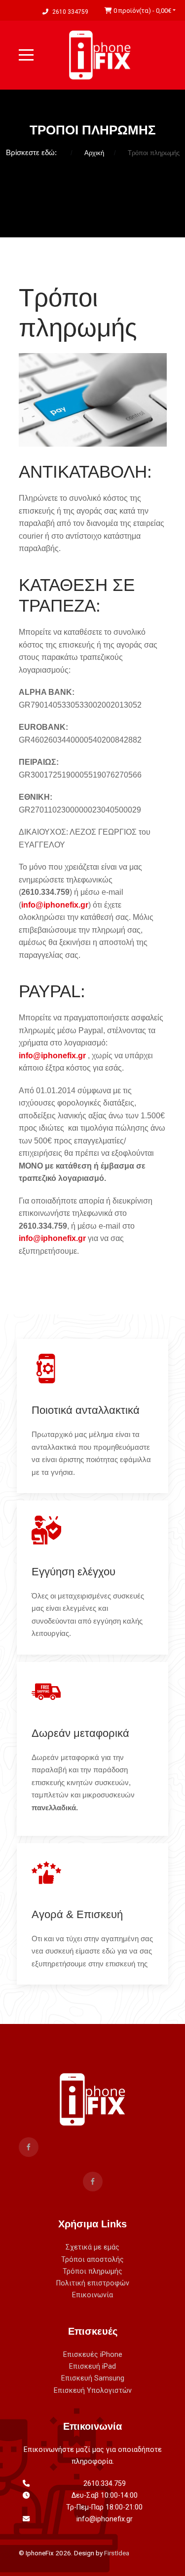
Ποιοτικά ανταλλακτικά (86, 1410)
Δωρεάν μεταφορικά (80, 1733)
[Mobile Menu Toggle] (26, 55)
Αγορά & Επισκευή (77, 1914)
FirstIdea (117, 2553)
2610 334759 (70, 12)
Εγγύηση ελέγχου (74, 1572)
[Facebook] (29, 2147)
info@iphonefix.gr (55, 905)
